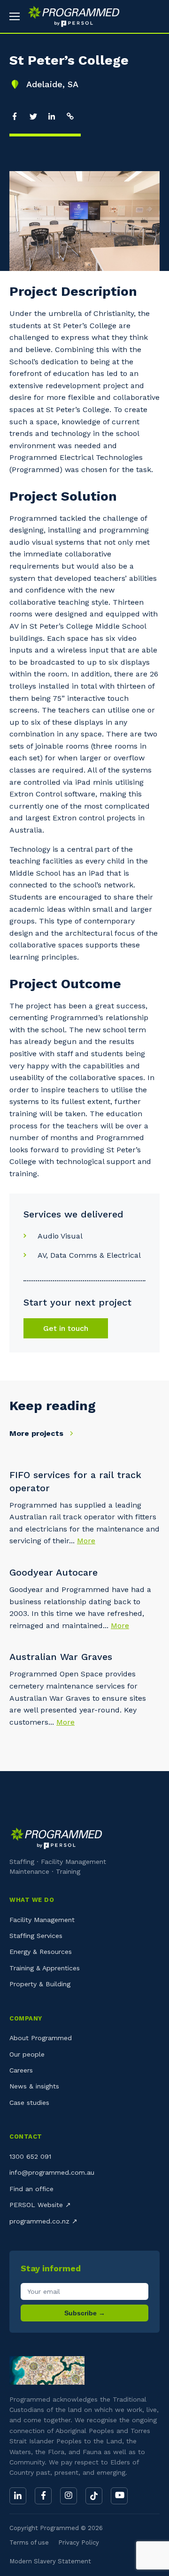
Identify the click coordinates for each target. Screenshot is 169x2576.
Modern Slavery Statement (50, 2561)
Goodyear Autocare (54, 1572)
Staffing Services (36, 1936)
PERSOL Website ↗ (40, 2205)
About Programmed (41, 2038)
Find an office (31, 2189)
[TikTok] (94, 2496)
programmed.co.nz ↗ (43, 2221)
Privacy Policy (79, 2542)
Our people (27, 2054)
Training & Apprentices (45, 1968)
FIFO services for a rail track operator (75, 1481)
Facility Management (42, 1920)
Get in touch (66, 1328)
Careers (21, 2070)
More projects (38, 1433)
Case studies (29, 2103)
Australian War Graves (61, 1657)
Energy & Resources (41, 1952)
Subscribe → (85, 2313)
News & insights (34, 2086)
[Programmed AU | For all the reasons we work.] (70, 16)
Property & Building (40, 1984)
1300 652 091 (30, 2156)
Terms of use (29, 2542)
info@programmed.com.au (52, 2172)
